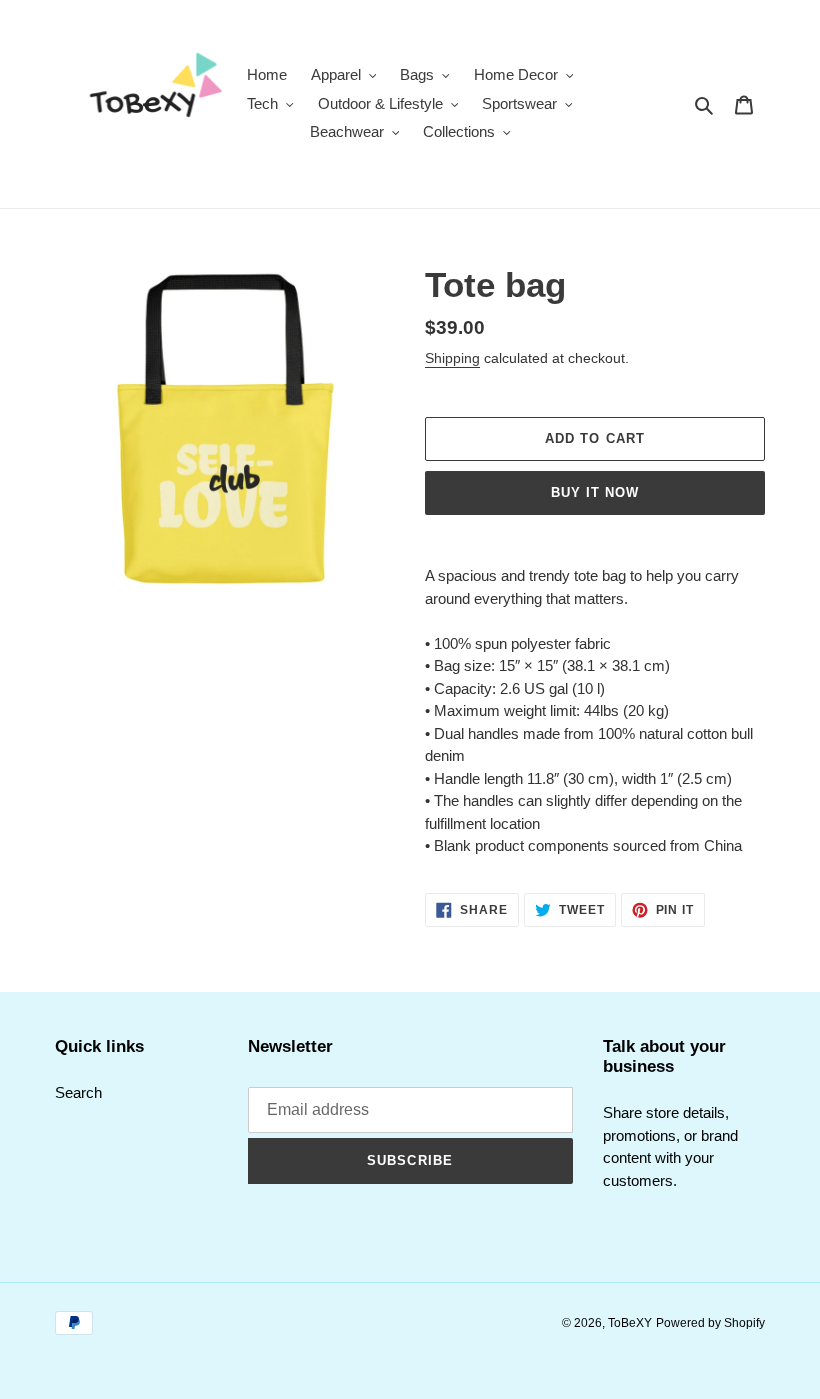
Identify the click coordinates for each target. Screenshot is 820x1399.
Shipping (452, 358)
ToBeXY (630, 1323)
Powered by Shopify (710, 1323)
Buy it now (595, 492)
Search (78, 1092)
